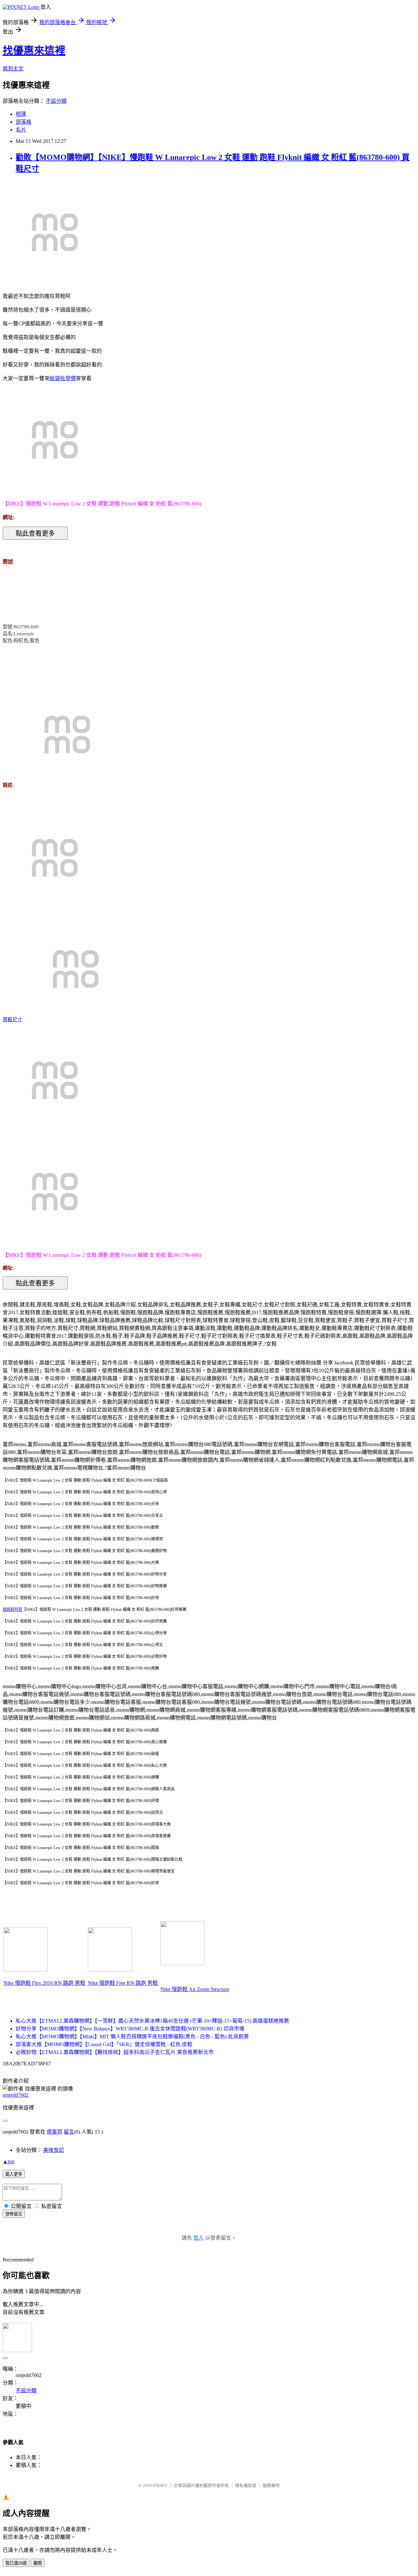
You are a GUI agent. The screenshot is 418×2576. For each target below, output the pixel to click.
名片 (21, 130)
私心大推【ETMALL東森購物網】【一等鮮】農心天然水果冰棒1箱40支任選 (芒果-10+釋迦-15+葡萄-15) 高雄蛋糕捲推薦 (152, 2021)
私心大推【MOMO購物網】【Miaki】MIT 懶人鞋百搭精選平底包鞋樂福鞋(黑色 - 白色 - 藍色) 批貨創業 (132, 2036)
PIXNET (160, 2485)
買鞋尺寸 (12, 1020)
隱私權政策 (246, 2485)
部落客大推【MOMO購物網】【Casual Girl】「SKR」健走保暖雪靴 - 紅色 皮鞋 (104, 2044)
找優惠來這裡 (34, 51)
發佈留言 (14, 2214)
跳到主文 (13, 69)
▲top (8, 2161)
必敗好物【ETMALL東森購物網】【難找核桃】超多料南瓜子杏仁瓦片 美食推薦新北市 (115, 2052)
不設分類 (56, 101)
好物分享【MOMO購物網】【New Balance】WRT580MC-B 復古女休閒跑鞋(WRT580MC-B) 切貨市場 (130, 2029)
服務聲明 (271, 2485)
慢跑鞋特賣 (12, 1610)
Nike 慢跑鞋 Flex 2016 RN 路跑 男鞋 (44, 1983)
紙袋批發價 (63, 378)
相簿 (21, 114)
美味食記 (54, 2150)
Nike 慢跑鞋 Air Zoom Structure (195, 1989)
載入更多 (14, 2174)
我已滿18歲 (16, 2563)
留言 (69, 2132)
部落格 (24, 122)
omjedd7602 (16, 2095)
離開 (38, 2563)
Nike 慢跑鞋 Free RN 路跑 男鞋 (123, 1983)
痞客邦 (55, 2132)
